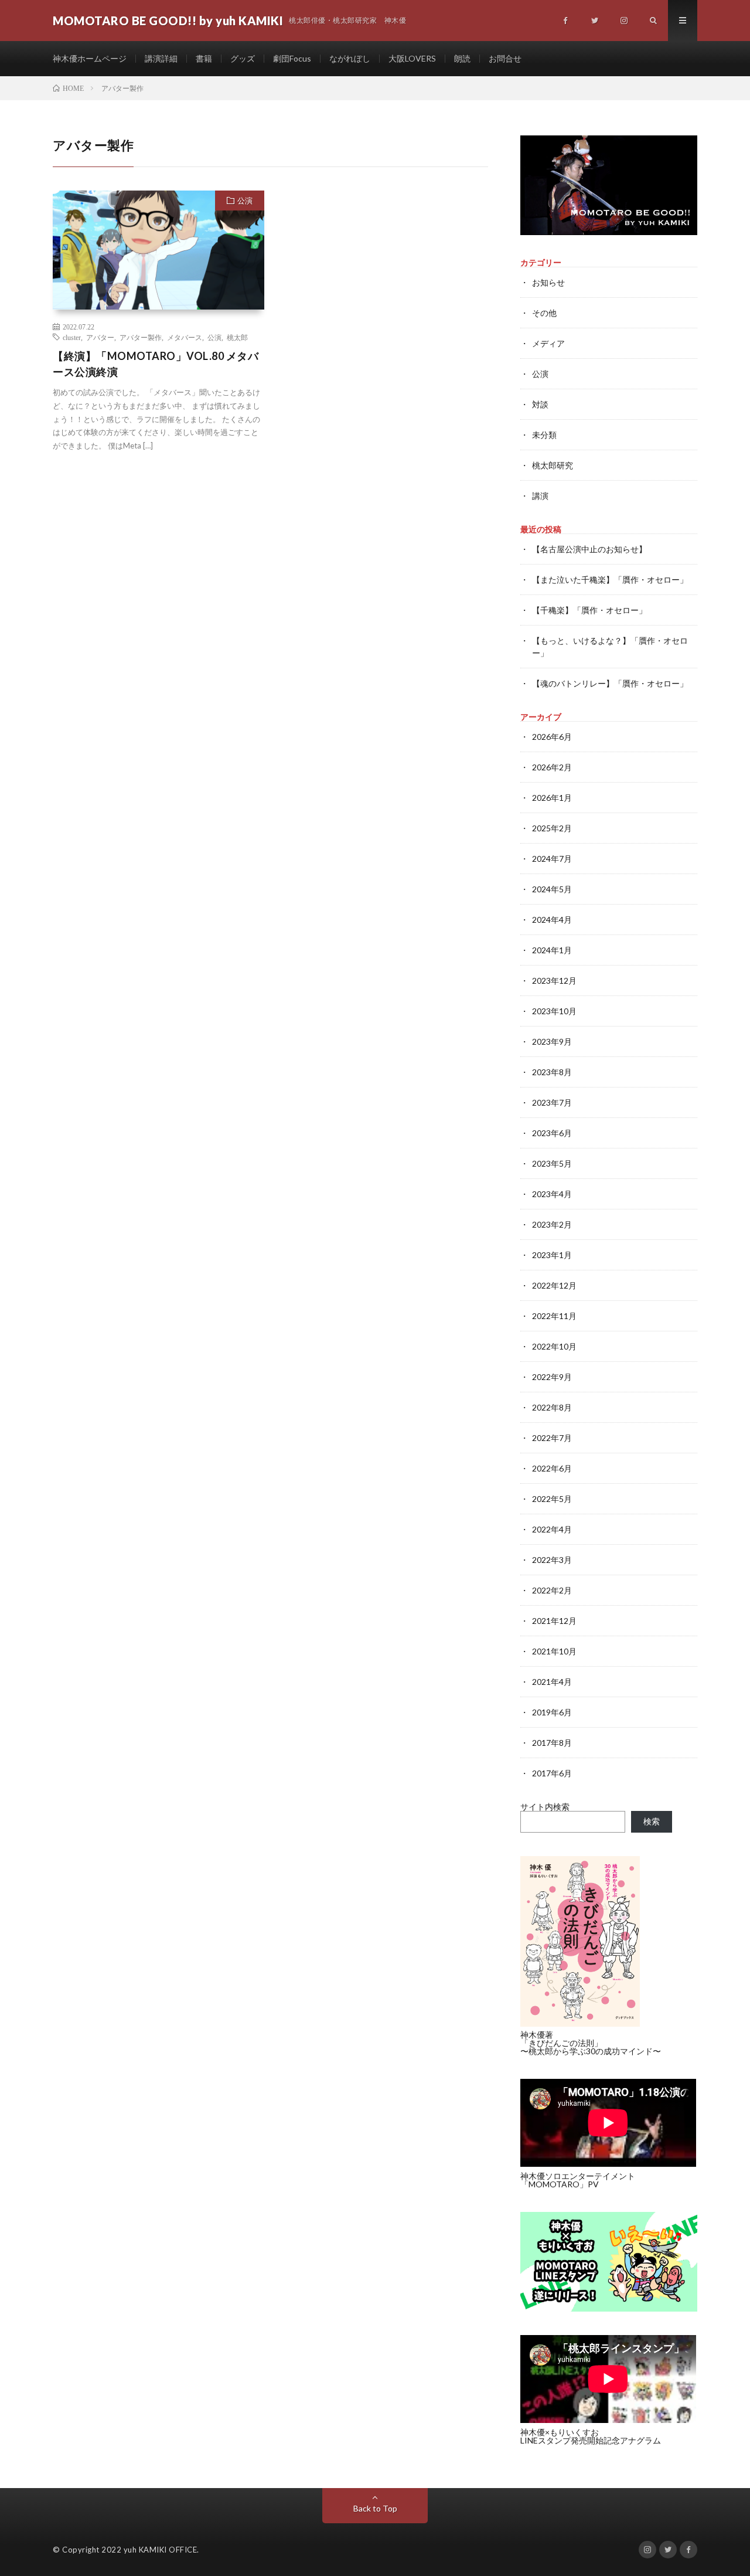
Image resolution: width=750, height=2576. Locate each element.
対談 (540, 404)
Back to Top (375, 2508)
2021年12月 (554, 1621)
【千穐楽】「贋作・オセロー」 (589, 610)
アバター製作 (141, 337)
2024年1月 (552, 950)
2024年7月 (552, 859)
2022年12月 (554, 1285)
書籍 (204, 58)
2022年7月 (552, 1438)
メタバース (185, 337)
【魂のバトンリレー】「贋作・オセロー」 (610, 683)
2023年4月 (552, 1194)
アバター (100, 337)
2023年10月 (554, 1011)
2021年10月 (554, 1651)
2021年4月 (552, 1682)
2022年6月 (552, 1468)
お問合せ (505, 58)
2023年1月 (552, 1255)
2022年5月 (552, 1499)
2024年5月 (552, 889)
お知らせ (548, 282)
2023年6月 (552, 1133)
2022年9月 (552, 1377)
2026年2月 (552, 767)
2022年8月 (552, 1407)
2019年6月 (552, 1712)
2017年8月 (552, 1743)
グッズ (243, 58)
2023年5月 (552, 1163)
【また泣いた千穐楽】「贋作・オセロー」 (610, 580)
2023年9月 (552, 1041)
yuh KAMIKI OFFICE (161, 2550)
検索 (652, 1821)
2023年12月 (554, 981)
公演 (245, 200)
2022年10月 (554, 1346)
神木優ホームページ (90, 58)
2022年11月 (554, 1316)
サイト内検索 (545, 1807)
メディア (548, 343)
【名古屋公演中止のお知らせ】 (589, 549)
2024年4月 (552, 920)
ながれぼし (350, 58)
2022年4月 (552, 1529)
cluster (72, 337)
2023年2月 (552, 1224)
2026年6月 (552, 737)
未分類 (544, 435)
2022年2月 (552, 1590)
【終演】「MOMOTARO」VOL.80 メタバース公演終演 (156, 364)
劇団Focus (292, 58)
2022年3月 (552, 1560)
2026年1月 (552, 798)
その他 (544, 313)
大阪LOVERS (412, 58)
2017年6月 (552, 1773)
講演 (540, 496)
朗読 (462, 58)
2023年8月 (552, 1072)
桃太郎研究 (553, 465)
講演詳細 (161, 58)
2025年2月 (552, 828)
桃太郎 (237, 337)
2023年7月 (552, 1102)
